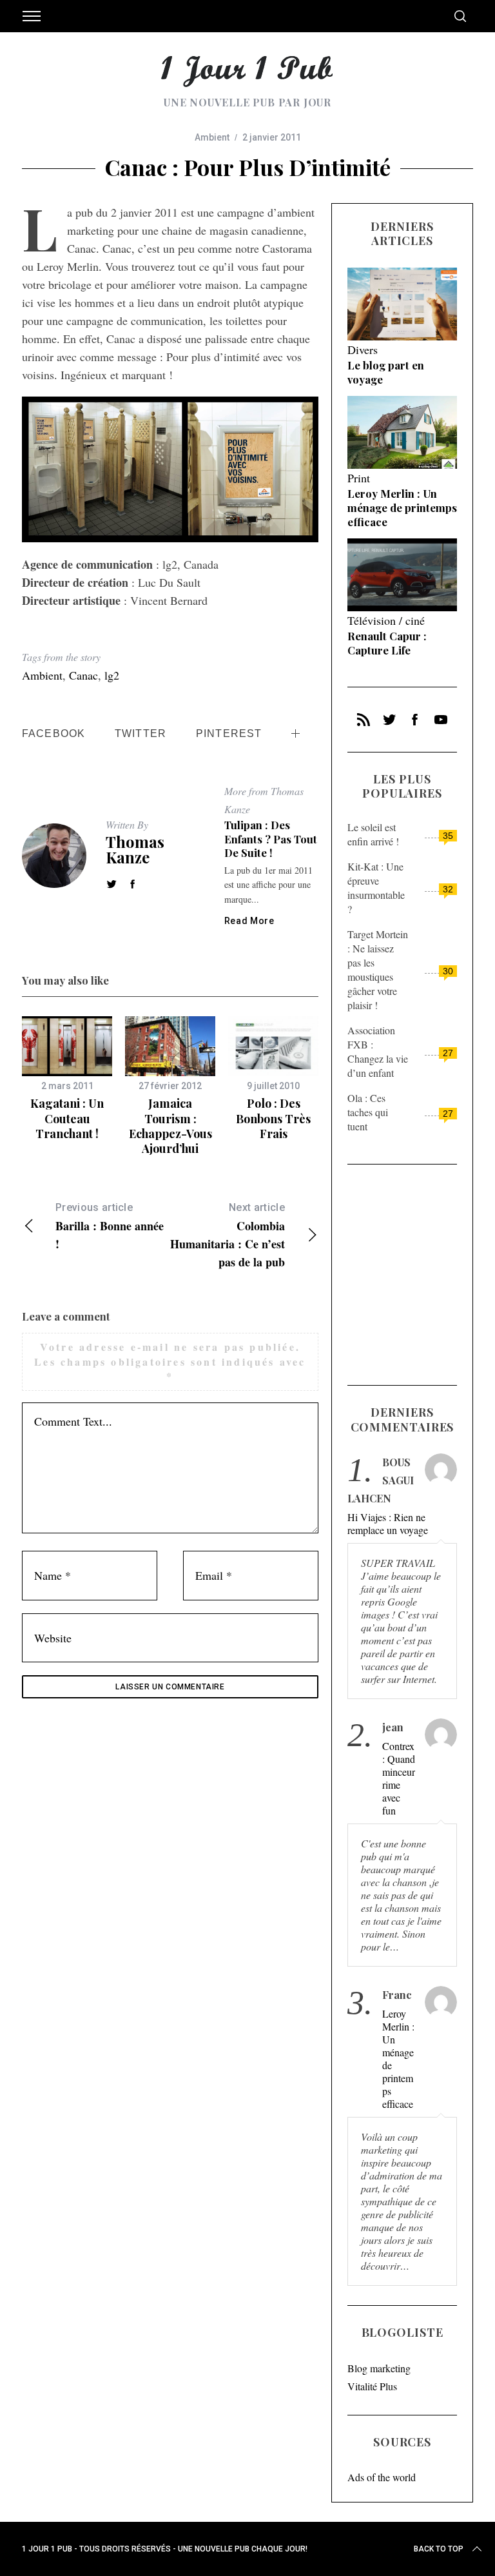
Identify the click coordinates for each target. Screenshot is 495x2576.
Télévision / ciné (386, 620)
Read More (249, 921)
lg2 (112, 675)
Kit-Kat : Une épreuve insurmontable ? (376, 888)
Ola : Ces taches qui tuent (368, 1112)
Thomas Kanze (135, 849)
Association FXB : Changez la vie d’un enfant (378, 1051)
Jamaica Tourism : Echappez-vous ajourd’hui (170, 1126)
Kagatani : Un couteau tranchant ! (67, 1118)
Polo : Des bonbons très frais (273, 1118)
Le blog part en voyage (386, 372)
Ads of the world (382, 2477)
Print (359, 478)
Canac (83, 675)
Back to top (439, 2549)
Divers (363, 349)
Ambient (212, 137)
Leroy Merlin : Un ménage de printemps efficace (402, 507)
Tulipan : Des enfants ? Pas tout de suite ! (271, 839)
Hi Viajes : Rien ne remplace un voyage (388, 1524)
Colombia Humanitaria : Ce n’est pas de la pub (228, 1236)
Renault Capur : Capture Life (387, 643)
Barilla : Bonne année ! (110, 1227)
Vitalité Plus (372, 2386)
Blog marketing (379, 2368)
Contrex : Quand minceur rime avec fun (399, 1778)
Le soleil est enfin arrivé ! (373, 834)
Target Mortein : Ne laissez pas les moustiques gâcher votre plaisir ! (378, 969)
